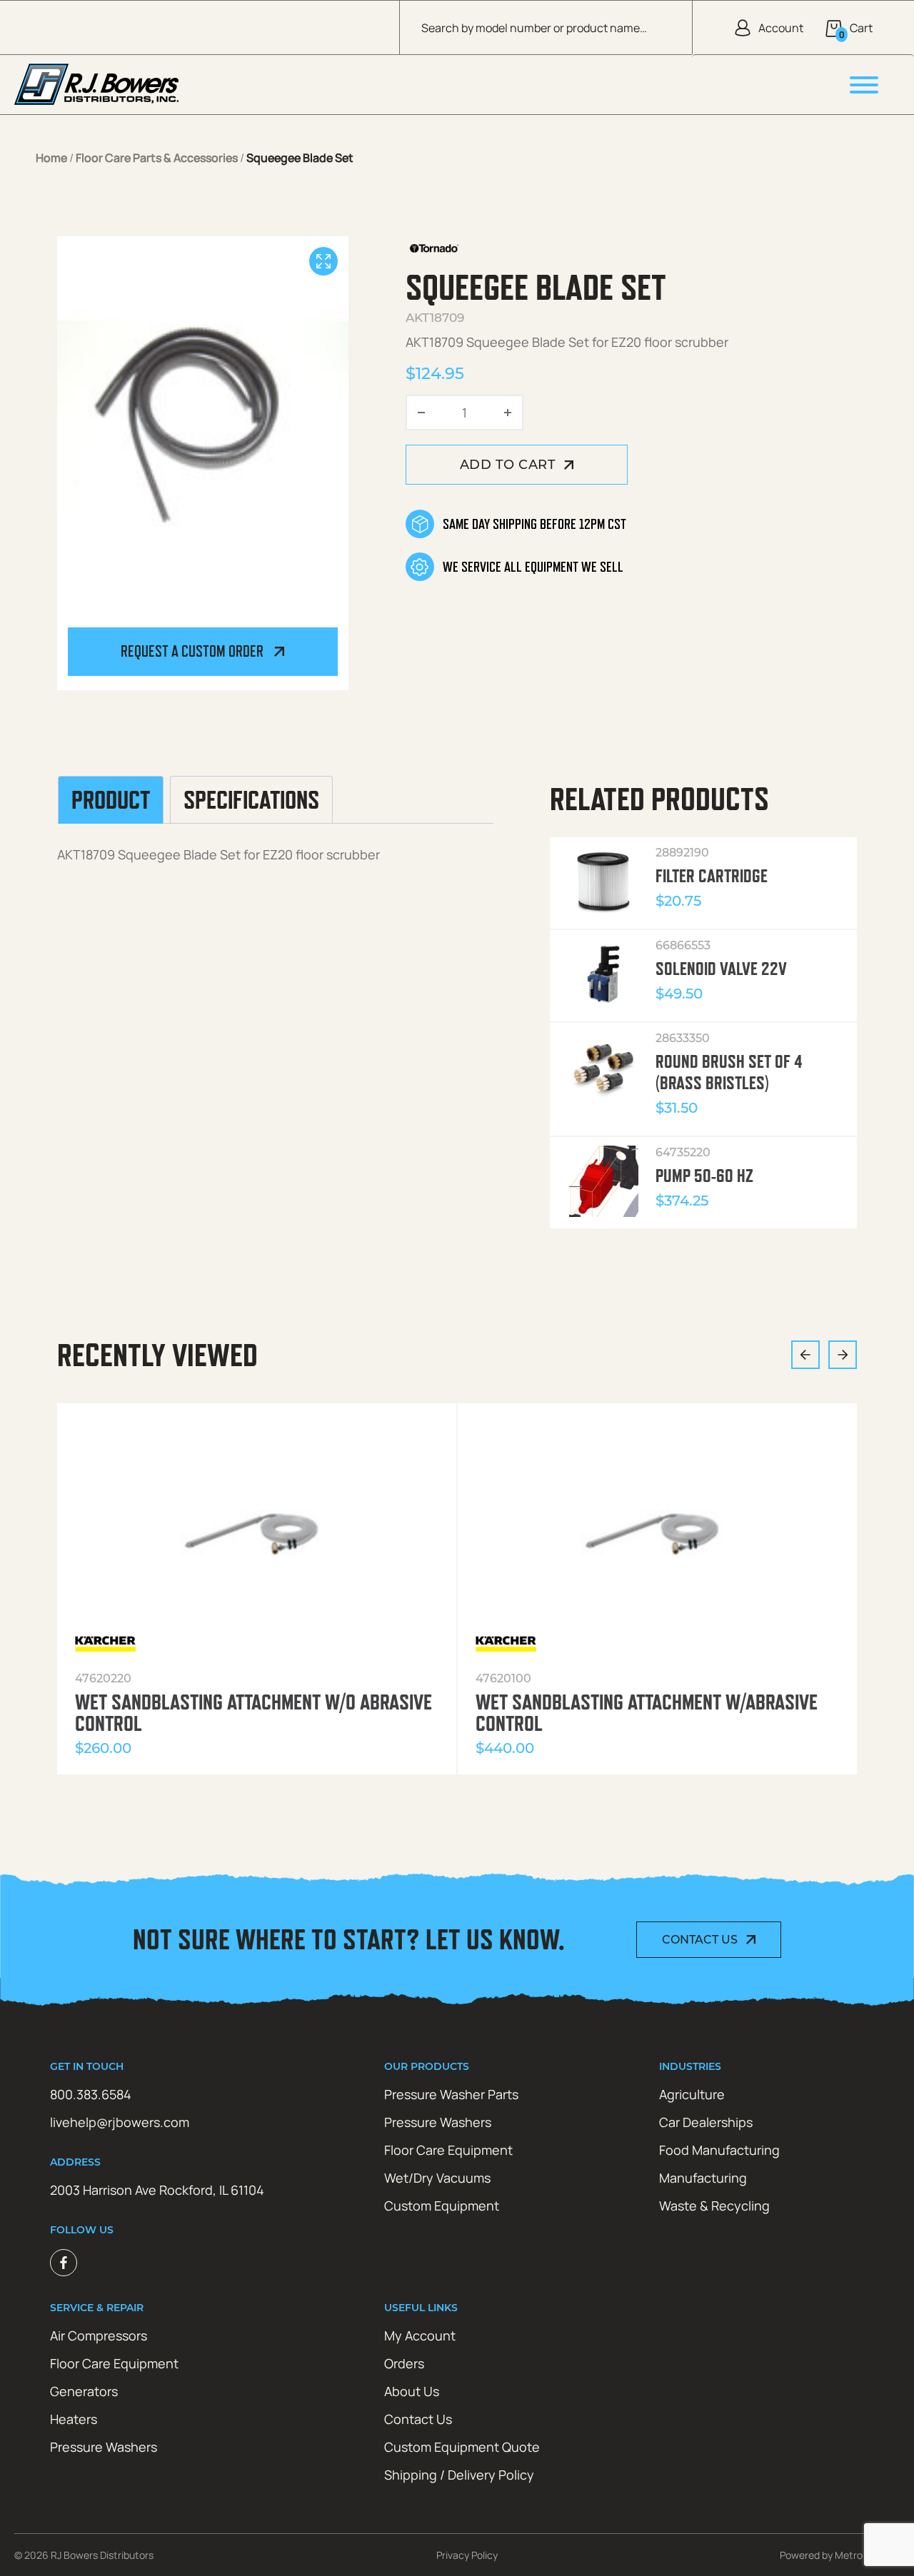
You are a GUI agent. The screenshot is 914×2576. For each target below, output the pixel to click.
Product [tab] (111, 800)
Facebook (64, 2263)
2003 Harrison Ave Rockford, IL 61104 (157, 2190)
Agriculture (692, 2094)
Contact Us (700, 1940)
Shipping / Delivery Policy (459, 2475)
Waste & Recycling (714, 2206)
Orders (404, 2363)
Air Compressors (99, 2335)
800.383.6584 (91, 2094)
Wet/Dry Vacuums (437, 2178)
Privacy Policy (467, 2555)
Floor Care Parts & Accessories (157, 158)
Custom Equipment (442, 2206)
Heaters (74, 2419)
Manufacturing (703, 2178)
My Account (420, 2335)
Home (51, 158)
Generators (84, 2391)
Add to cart (508, 465)
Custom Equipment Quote (462, 2447)
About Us (412, 2391)
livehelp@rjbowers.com (120, 2122)
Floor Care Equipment (448, 2150)
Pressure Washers (438, 2122)
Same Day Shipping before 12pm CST (534, 524)
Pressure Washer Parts (451, 2094)
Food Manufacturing (719, 2150)
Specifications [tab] (251, 800)
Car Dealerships (706, 2122)
